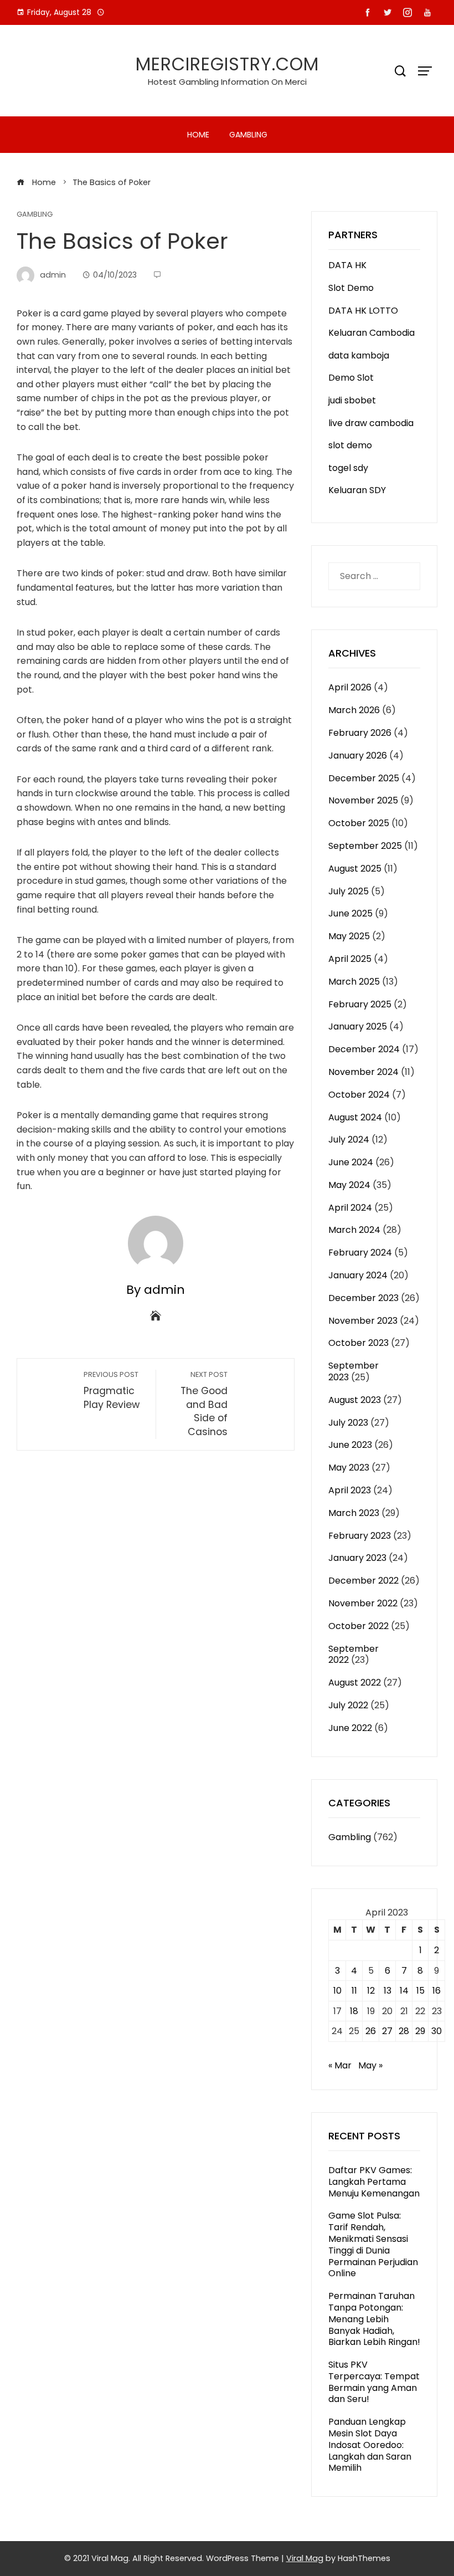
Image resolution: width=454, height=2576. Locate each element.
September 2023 (354, 1371)
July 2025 (349, 891)
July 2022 (348, 1705)
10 (337, 1991)
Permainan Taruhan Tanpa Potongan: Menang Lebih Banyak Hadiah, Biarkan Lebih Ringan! (374, 2319)
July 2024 (349, 1140)
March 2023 (354, 1513)
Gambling (248, 135)
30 (437, 2031)
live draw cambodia (371, 423)
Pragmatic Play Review (112, 1391)
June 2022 (350, 1728)
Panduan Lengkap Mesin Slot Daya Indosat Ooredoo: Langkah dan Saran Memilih (370, 2445)
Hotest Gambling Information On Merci (227, 82)
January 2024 (358, 1275)
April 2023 (350, 1490)
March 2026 (354, 710)
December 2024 (364, 1049)
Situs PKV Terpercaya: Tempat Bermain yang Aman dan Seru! (374, 2382)
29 (420, 2031)
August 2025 (355, 869)
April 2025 (350, 959)
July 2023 (348, 1423)
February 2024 (360, 1253)
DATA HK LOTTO (363, 311)
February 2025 (360, 1004)
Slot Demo (351, 288)
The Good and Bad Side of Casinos (204, 1404)
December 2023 (363, 1298)
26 (371, 2031)
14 (404, 1991)
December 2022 (363, 1581)
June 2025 (350, 913)
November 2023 (363, 1321)
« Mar (340, 2065)
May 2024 (349, 1185)
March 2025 (354, 982)
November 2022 (363, 1603)
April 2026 (350, 687)
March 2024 (354, 1230)
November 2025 (363, 800)
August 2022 (355, 1683)
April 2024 (350, 1208)
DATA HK (347, 265)
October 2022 (358, 1626)
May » (370, 2065)
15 (421, 1991)
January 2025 (358, 1026)
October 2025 (359, 823)
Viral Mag (305, 2558)
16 (437, 1991)
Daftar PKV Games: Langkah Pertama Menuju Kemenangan (374, 2182)
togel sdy (348, 468)
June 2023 (350, 1445)
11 (354, 1991)
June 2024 (351, 1162)
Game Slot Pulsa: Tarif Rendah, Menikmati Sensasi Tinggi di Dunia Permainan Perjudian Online (373, 2244)
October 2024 (359, 1095)
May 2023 (349, 1468)
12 (371, 1991)
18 (354, 2011)
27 (387, 2031)
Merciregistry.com (227, 64)
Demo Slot (351, 378)
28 (404, 2031)
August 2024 (355, 1117)
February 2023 (360, 1536)
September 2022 (354, 1655)
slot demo (350, 445)
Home (198, 135)
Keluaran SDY (357, 490)
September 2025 (365, 846)
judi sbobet (352, 400)
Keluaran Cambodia (372, 333)
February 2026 (360, 733)
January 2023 (357, 1558)
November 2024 (363, 1072)
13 (388, 1991)
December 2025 (364, 778)
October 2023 (358, 1343)
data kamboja (359, 355)
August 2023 (355, 1400)
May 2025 (349, 936)
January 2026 (358, 756)
